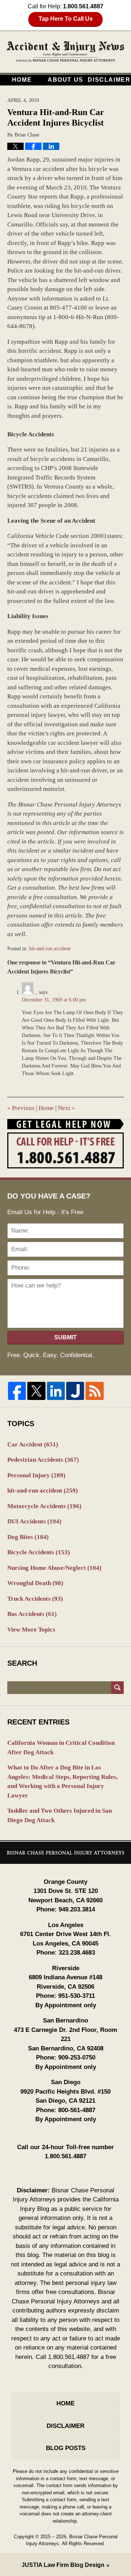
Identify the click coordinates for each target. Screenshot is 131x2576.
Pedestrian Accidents (43, 1460)
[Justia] (75, 1391)
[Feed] (94, 1391)
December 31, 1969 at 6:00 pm (54, 1000)
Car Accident (33, 1444)
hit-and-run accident (50, 949)
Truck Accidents (35, 1599)
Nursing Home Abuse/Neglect (54, 1568)
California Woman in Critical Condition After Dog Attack (61, 1748)
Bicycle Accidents (39, 1552)
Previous (21, 1108)
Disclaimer (109, 80)
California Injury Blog (65, 52)
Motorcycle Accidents (44, 1506)
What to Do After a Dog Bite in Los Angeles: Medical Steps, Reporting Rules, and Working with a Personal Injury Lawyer (62, 1781)
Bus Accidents (32, 1614)
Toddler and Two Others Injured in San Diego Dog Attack (59, 1815)
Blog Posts (66, 2448)
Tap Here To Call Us (66, 19)
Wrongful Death (35, 1583)
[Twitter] (36, 1391)
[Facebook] (17, 1391)
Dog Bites (28, 1537)
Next (66, 1108)
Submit (65, 1337)
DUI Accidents (34, 1521)
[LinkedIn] (56, 1391)
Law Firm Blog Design (63, 2565)
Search (117, 1688)
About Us (65, 80)
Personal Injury (36, 1475)
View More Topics (31, 1630)
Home (22, 80)
